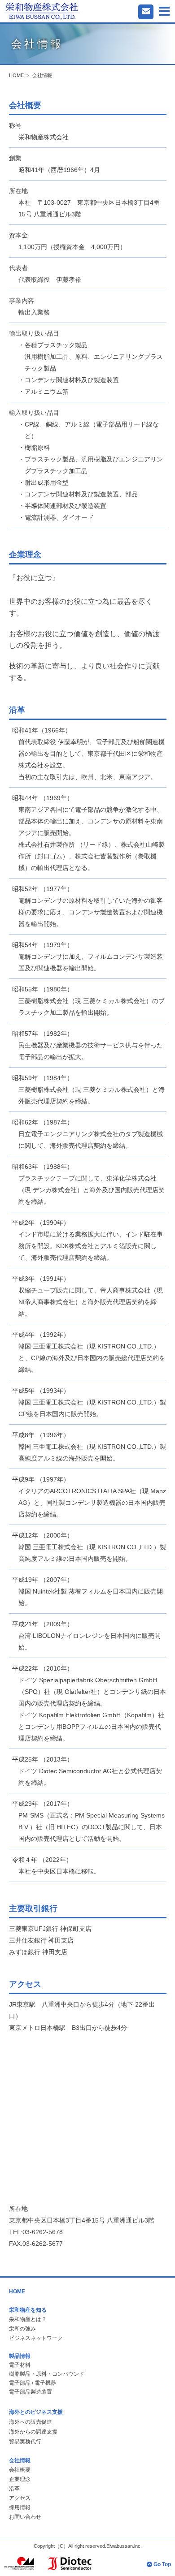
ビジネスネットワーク (36, 2338)
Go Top (162, 2564)
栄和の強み (22, 2329)
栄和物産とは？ (28, 2319)
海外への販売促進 (31, 2422)
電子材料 (20, 2365)
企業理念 (20, 2479)
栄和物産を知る (28, 2310)
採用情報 (20, 2507)
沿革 (14, 2489)
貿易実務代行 (25, 2442)
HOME (16, 75)
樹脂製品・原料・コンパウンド (47, 2374)
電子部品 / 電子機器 (33, 2383)
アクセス (20, 2498)
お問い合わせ (25, 2517)
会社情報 (42, 75)
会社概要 (20, 2470)
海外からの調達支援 (33, 2432)
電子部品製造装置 (31, 2392)
